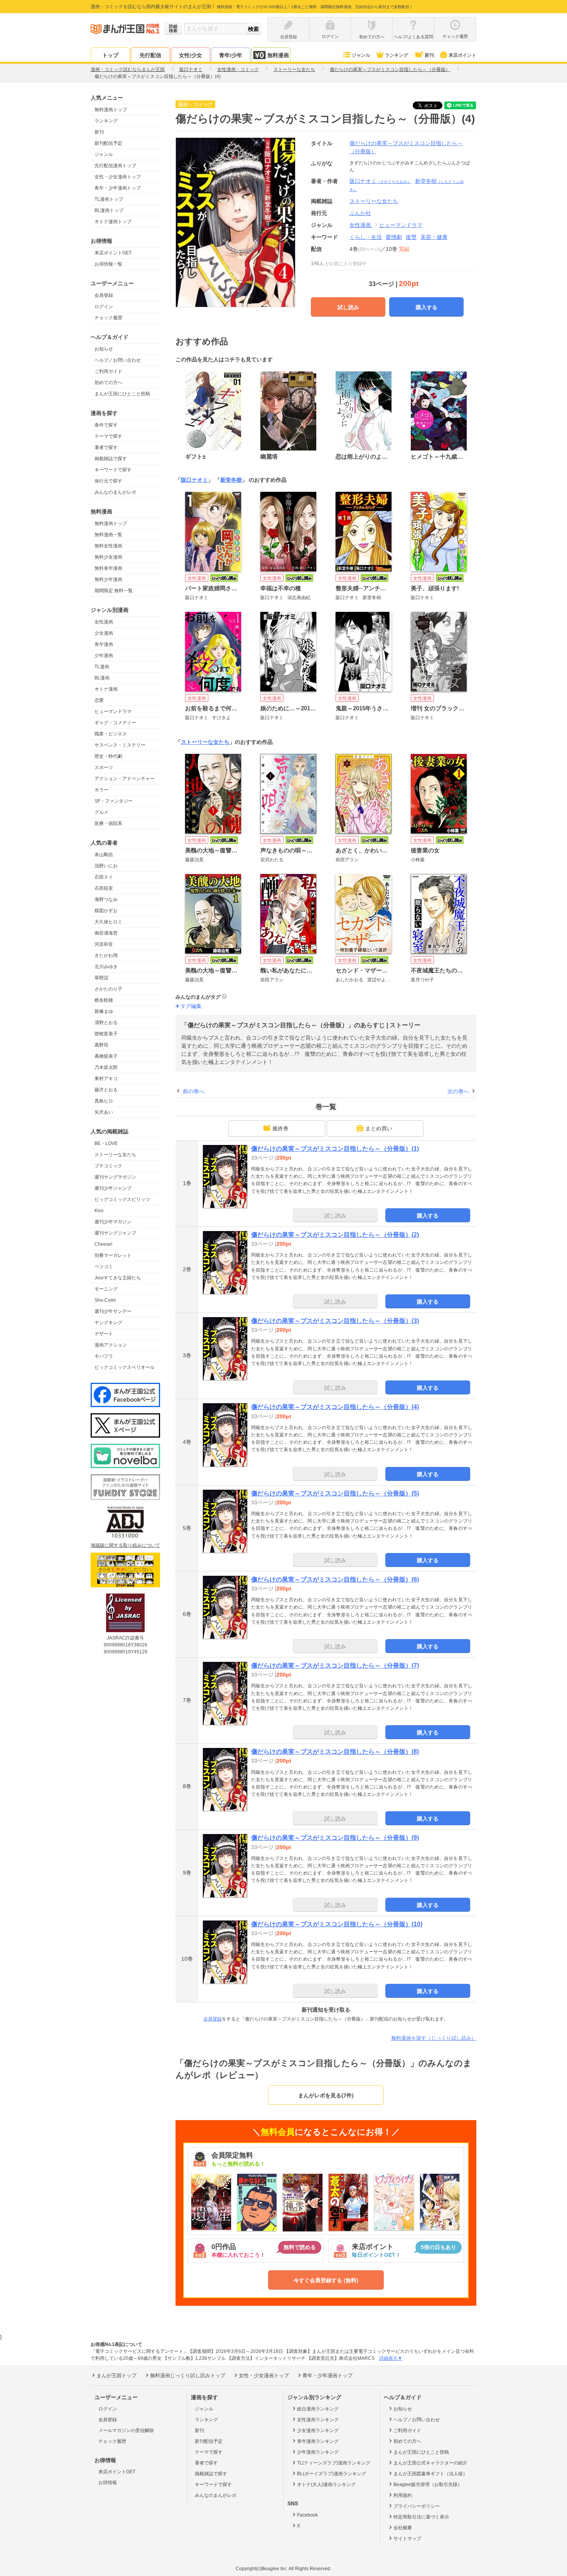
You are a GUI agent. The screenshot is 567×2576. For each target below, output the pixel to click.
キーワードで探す (113, 470)
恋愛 (99, 700)
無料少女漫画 (108, 557)
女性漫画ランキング (318, 2420)
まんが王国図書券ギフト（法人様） (430, 2474)
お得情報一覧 (108, 264)
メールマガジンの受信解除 (126, 2430)
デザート (104, 1334)
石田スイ (104, 877)
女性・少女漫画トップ (118, 177)
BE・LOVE (106, 1143)
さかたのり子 (108, 989)
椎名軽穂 (104, 1000)
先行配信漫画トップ (115, 166)
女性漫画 (104, 622)
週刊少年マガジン (113, 1222)
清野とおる (106, 1023)
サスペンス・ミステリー (120, 745)
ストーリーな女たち (115, 1155)
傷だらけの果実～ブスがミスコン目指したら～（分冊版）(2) (335, 1235)
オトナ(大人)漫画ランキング (326, 2485)
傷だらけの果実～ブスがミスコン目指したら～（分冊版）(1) (335, 1149)
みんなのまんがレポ (115, 492)
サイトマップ (407, 2539)
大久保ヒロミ (108, 922)
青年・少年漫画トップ (118, 188)
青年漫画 (104, 644)
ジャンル (361, 55)
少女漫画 (104, 633)
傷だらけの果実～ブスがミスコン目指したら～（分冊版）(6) (335, 1579)
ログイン (104, 307)
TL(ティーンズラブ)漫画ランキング (334, 2463)
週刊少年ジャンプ (113, 1188)
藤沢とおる (106, 1090)
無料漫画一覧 (108, 535)
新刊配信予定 (108, 143)
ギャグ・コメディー (115, 723)
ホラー (101, 790)
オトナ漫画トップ (113, 222)
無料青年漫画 (108, 568)
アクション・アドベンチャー (125, 779)
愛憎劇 (394, 237)
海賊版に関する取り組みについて (125, 1545)
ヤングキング (108, 1323)
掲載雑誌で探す (111, 459)
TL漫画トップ (109, 199)
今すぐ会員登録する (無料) (326, 2280)
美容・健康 (434, 237)
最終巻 (280, 1128)
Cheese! (103, 1244)
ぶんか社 (360, 213)
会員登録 (104, 295)
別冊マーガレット (113, 1255)
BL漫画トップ (109, 210)
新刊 (429, 55)
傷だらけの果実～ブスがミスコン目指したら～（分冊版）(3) (335, 1321)
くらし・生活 (366, 237)
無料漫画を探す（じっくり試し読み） (434, 2038)
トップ (110, 55)
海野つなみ (106, 899)
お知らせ (104, 349)
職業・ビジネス (111, 734)
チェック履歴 (108, 318)
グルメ (101, 812)
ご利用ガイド (108, 371)
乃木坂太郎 (106, 1067)
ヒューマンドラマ (113, 711)
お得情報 (108, 2483)
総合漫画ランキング (318, 2409)
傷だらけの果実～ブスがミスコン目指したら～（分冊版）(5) (335, 1493)
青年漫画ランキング (318, 2441)
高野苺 (101, 1045)
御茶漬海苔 (106, 933)
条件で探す (106, 425)
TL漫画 (102, 667)
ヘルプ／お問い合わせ (118, 360)
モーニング (106, 1289)
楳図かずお (106, 911)
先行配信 (150, 55)
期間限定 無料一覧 (114, 591)
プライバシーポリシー (417, 2506)
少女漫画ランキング (318, 2430)
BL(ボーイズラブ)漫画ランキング (332, 2474)
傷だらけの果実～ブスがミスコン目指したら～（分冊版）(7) (335, 1666)
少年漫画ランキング (318, 2452)
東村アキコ (106, 1079)
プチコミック (108, 1166)
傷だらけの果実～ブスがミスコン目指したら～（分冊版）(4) (335, 1407)
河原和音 (104, 944)
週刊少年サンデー (113, 1311)
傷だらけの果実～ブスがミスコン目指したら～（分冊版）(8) (335, 1752)
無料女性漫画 (108, 546)
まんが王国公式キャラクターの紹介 (430, 2463)
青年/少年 (231, 55)
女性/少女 (191, 55)
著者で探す (106, 447)
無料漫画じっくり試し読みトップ (188, 2375)
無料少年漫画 (108, 579)
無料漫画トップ (111, 110)
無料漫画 (278, 55)
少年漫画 (104, 655)
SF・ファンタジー (114, 801)
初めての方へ (108, 383)
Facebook (307, 2515)
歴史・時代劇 (108, 756)
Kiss (99, 1211)
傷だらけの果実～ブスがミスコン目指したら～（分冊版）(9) (335, 1838)
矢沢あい (104, 1112)
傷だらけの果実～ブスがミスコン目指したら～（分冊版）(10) (337, 1924)
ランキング (397, 55)
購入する (427, 307)
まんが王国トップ (116, 2375)
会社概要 (403, 2528)
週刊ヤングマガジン (115, 1177)
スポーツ (104, 767)
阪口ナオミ (380, 181)
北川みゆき (106, 967)
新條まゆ (104, 1011)
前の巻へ (194, 1091)
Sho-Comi (105, 1300)
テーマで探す (108, 436)
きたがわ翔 (106, 955)
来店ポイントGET (113, 253)
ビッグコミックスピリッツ (122, 1199)
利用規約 (403, 2495)
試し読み (348, 307)
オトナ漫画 (106, 689)
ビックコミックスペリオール (125, 1367)
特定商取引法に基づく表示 (421, 2517)
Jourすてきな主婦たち (118, 1278)
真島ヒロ (104, 1101)
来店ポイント (462, 55)
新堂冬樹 (231, 480)
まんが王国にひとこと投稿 (122, 394)
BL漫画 (102, 678)
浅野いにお (106, 866)
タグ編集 (191, 1006)
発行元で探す (108, 481)
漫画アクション (111, 1345)
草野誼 (101, 978)
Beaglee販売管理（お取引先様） (428, 2485)
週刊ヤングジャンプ (115, 1233)
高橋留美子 (106, 1056)
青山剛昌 (104, 855)
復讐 (411, 237)
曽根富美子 (106, 1034)
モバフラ (104, 1356)
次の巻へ (458, 1091)
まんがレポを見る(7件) (326, 2095)
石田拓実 (104, 888)
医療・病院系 (108, 823)
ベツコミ (104, 1267)
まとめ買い (379, 1128)
